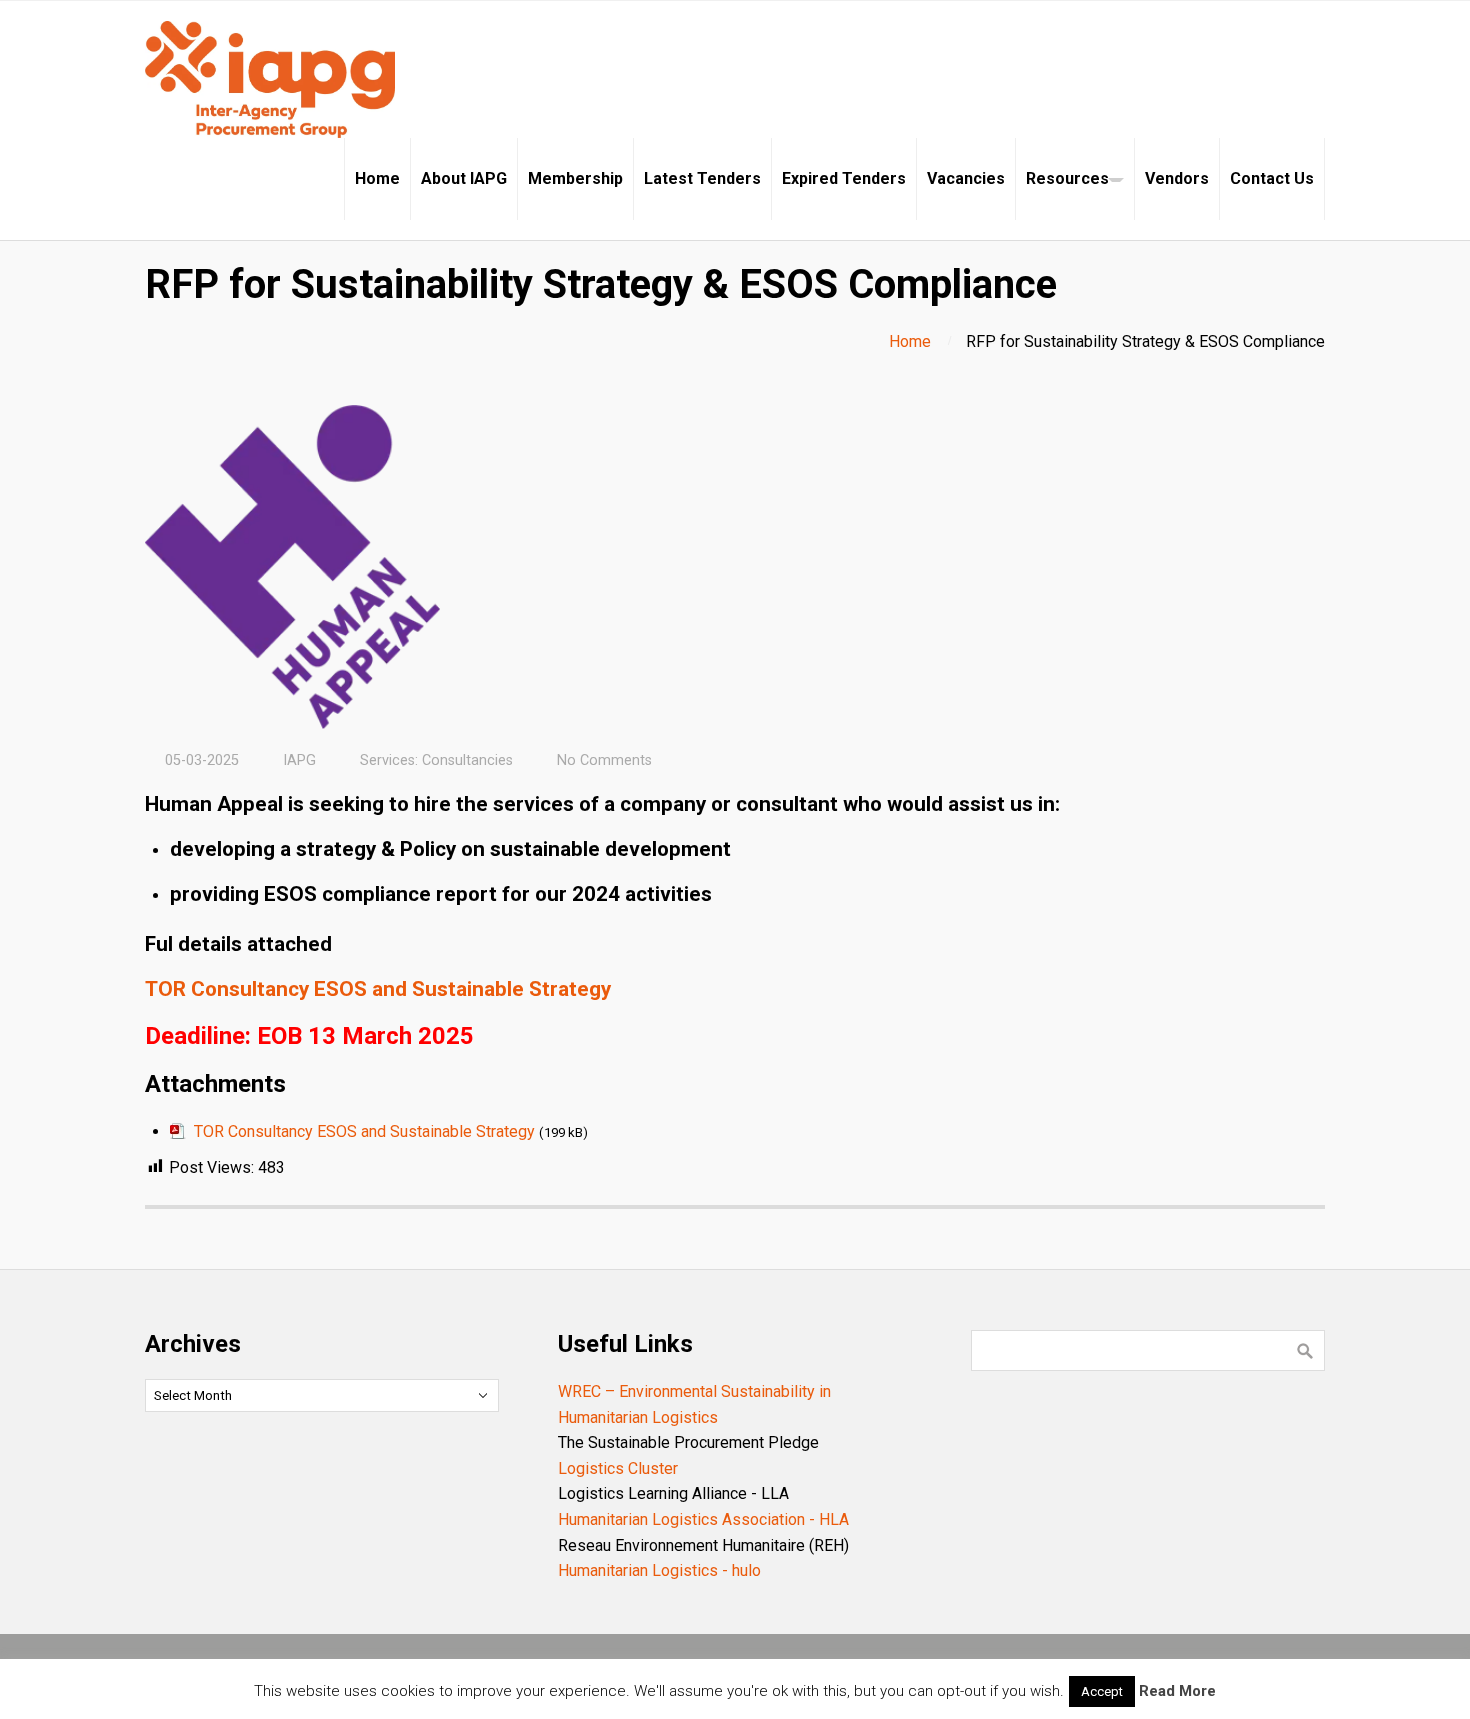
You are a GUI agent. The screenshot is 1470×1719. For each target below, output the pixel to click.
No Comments (604, 760)
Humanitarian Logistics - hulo (659, 1570)
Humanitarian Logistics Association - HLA (703, 1519)
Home (910, 341)
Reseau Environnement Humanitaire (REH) (703, 1545)
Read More (1177, 1691)
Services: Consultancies (436, 760)
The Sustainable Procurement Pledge (688, 1442)
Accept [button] (1102, 1691)
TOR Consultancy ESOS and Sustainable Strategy (378, 989)
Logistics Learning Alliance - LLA (673, 1493)
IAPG (299, 760)
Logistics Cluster (618, 1468)
